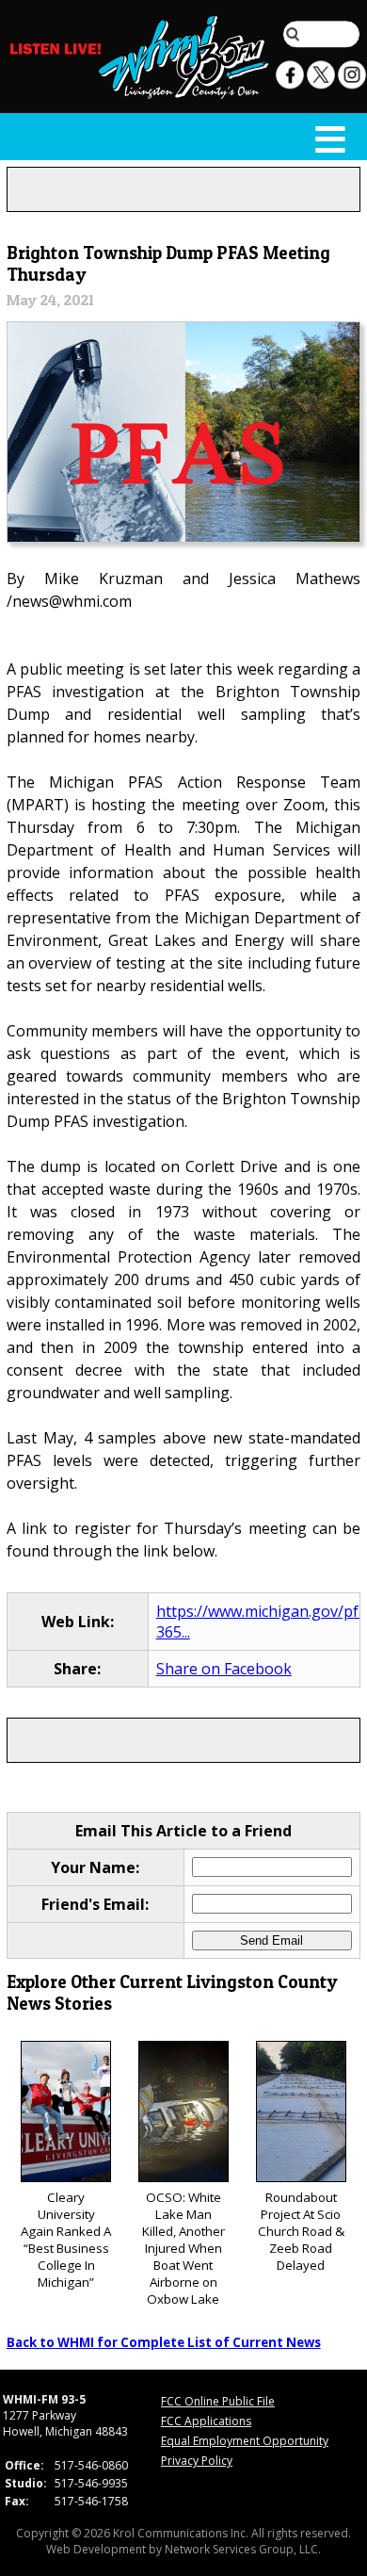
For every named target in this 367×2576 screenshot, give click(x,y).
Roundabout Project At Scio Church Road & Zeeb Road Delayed (301, 2231)
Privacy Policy (197, 2461)
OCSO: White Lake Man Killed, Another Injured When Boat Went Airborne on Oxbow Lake (183, 2248)
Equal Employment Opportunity (245, 2441)
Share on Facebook (224, 1669)
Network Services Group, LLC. (243, 2549)
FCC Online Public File (218, 2401)
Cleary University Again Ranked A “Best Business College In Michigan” (66, 2240)
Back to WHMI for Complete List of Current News (164, 2342)
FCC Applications (206, 2421)
